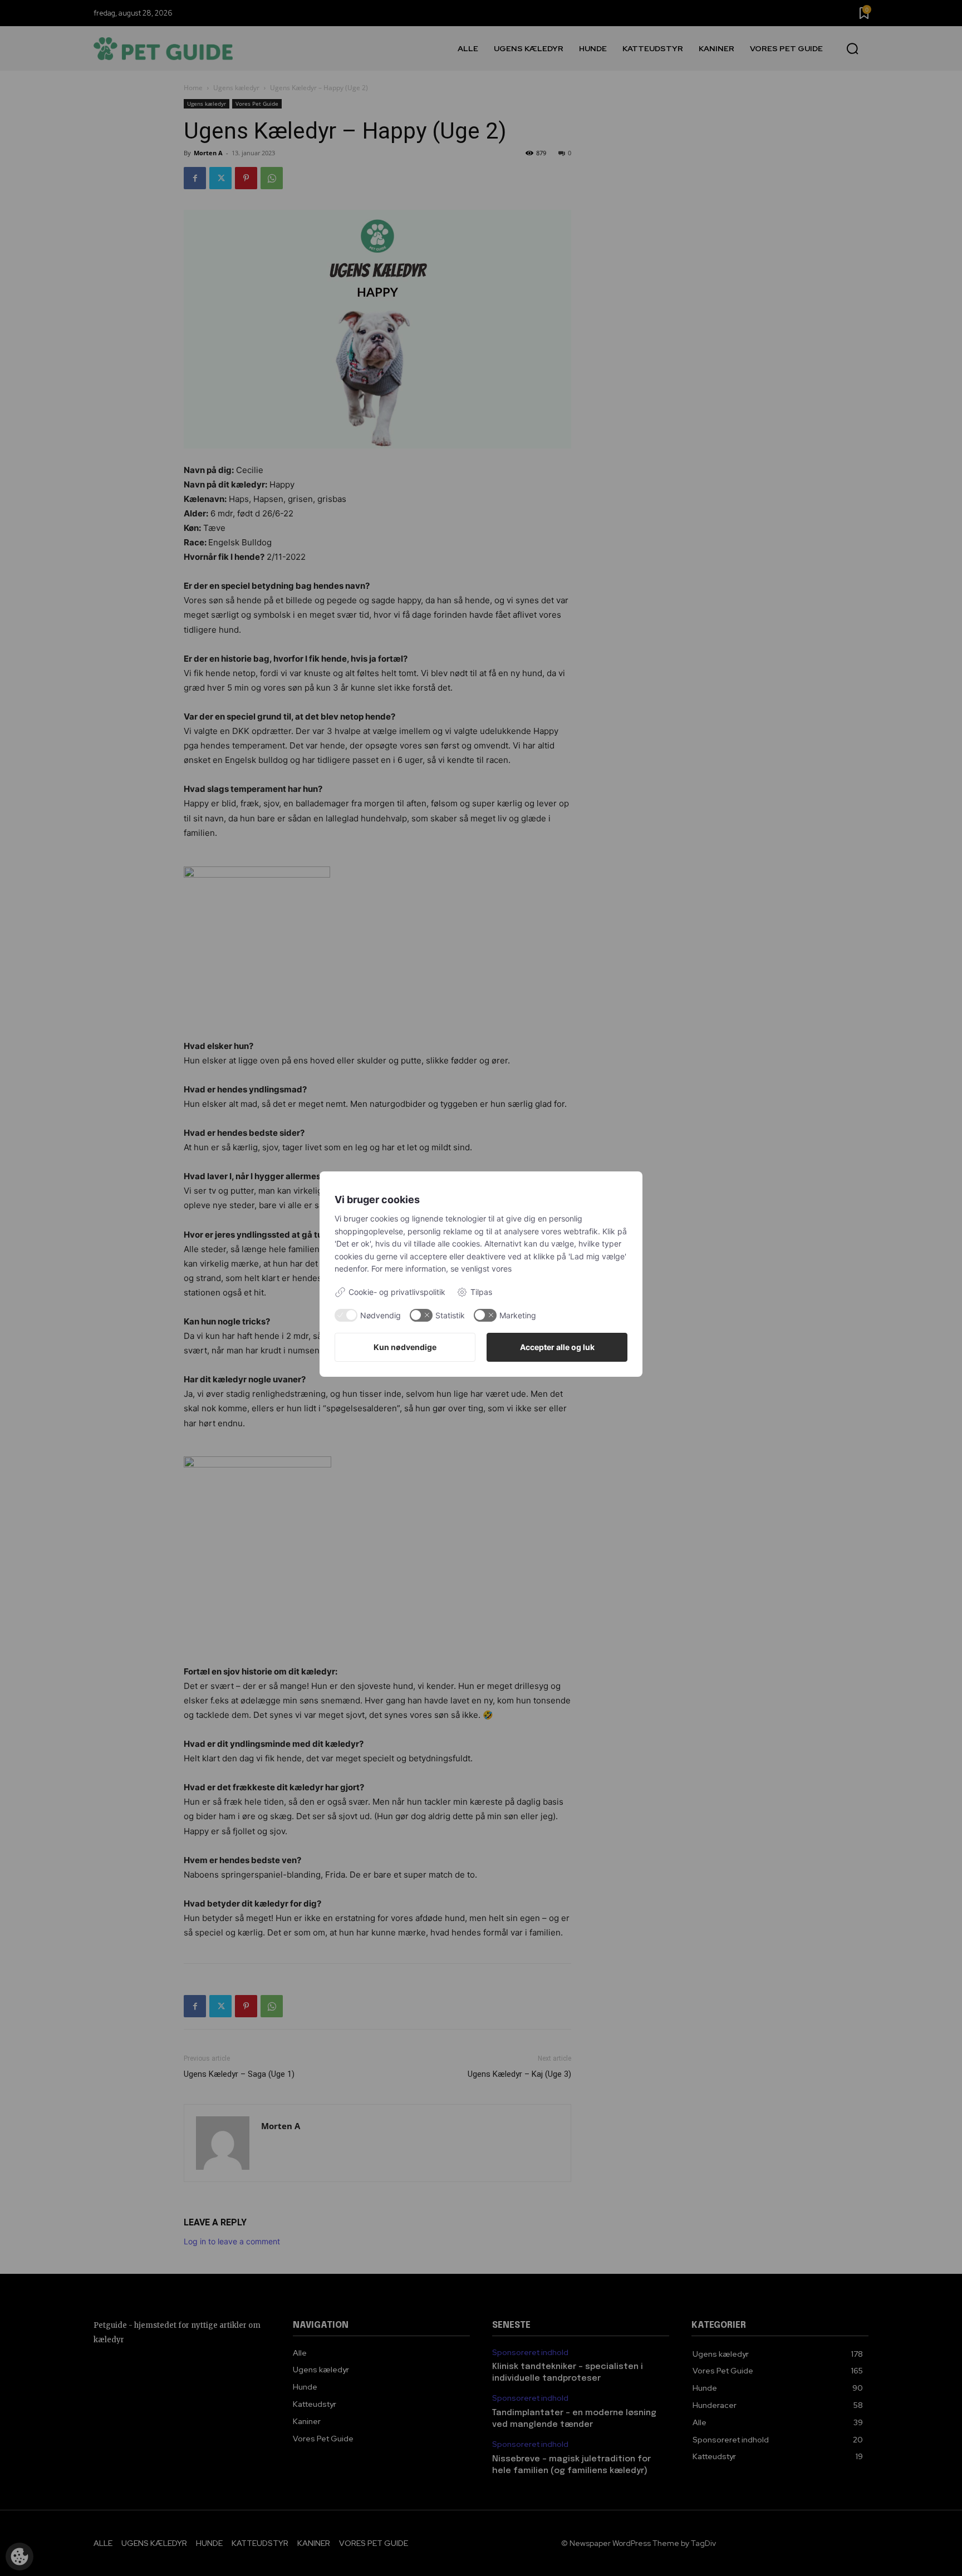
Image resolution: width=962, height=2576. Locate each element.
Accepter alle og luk (557, 1347)
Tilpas (481, 1292)
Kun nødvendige (405, 1347)
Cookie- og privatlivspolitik (397, 1292)
